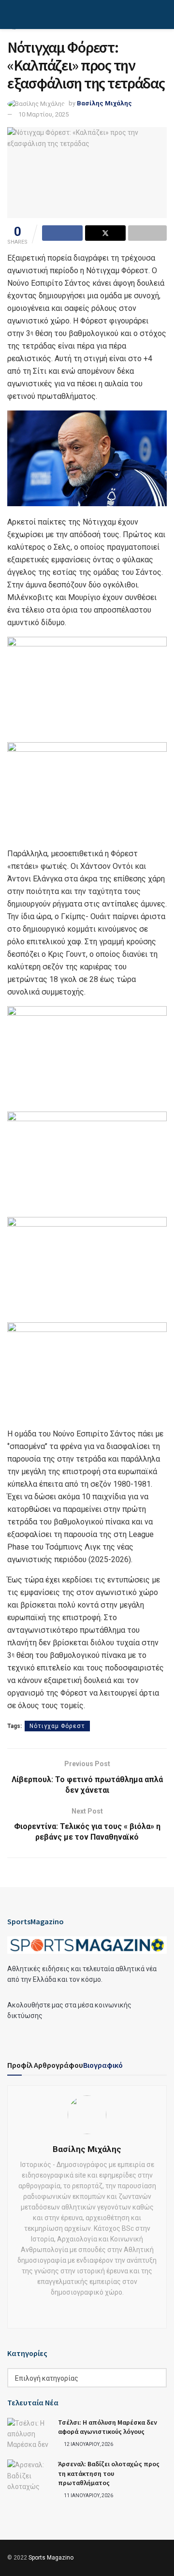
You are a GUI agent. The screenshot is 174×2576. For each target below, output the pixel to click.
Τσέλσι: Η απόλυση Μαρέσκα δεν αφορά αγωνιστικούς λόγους (108, 2427)
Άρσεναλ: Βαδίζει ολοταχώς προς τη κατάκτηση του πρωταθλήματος (109, 2473)
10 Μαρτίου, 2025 (43, 114)
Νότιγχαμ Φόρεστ (57, 1726)
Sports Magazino (51, 2558)
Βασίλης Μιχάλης (104, 103)
